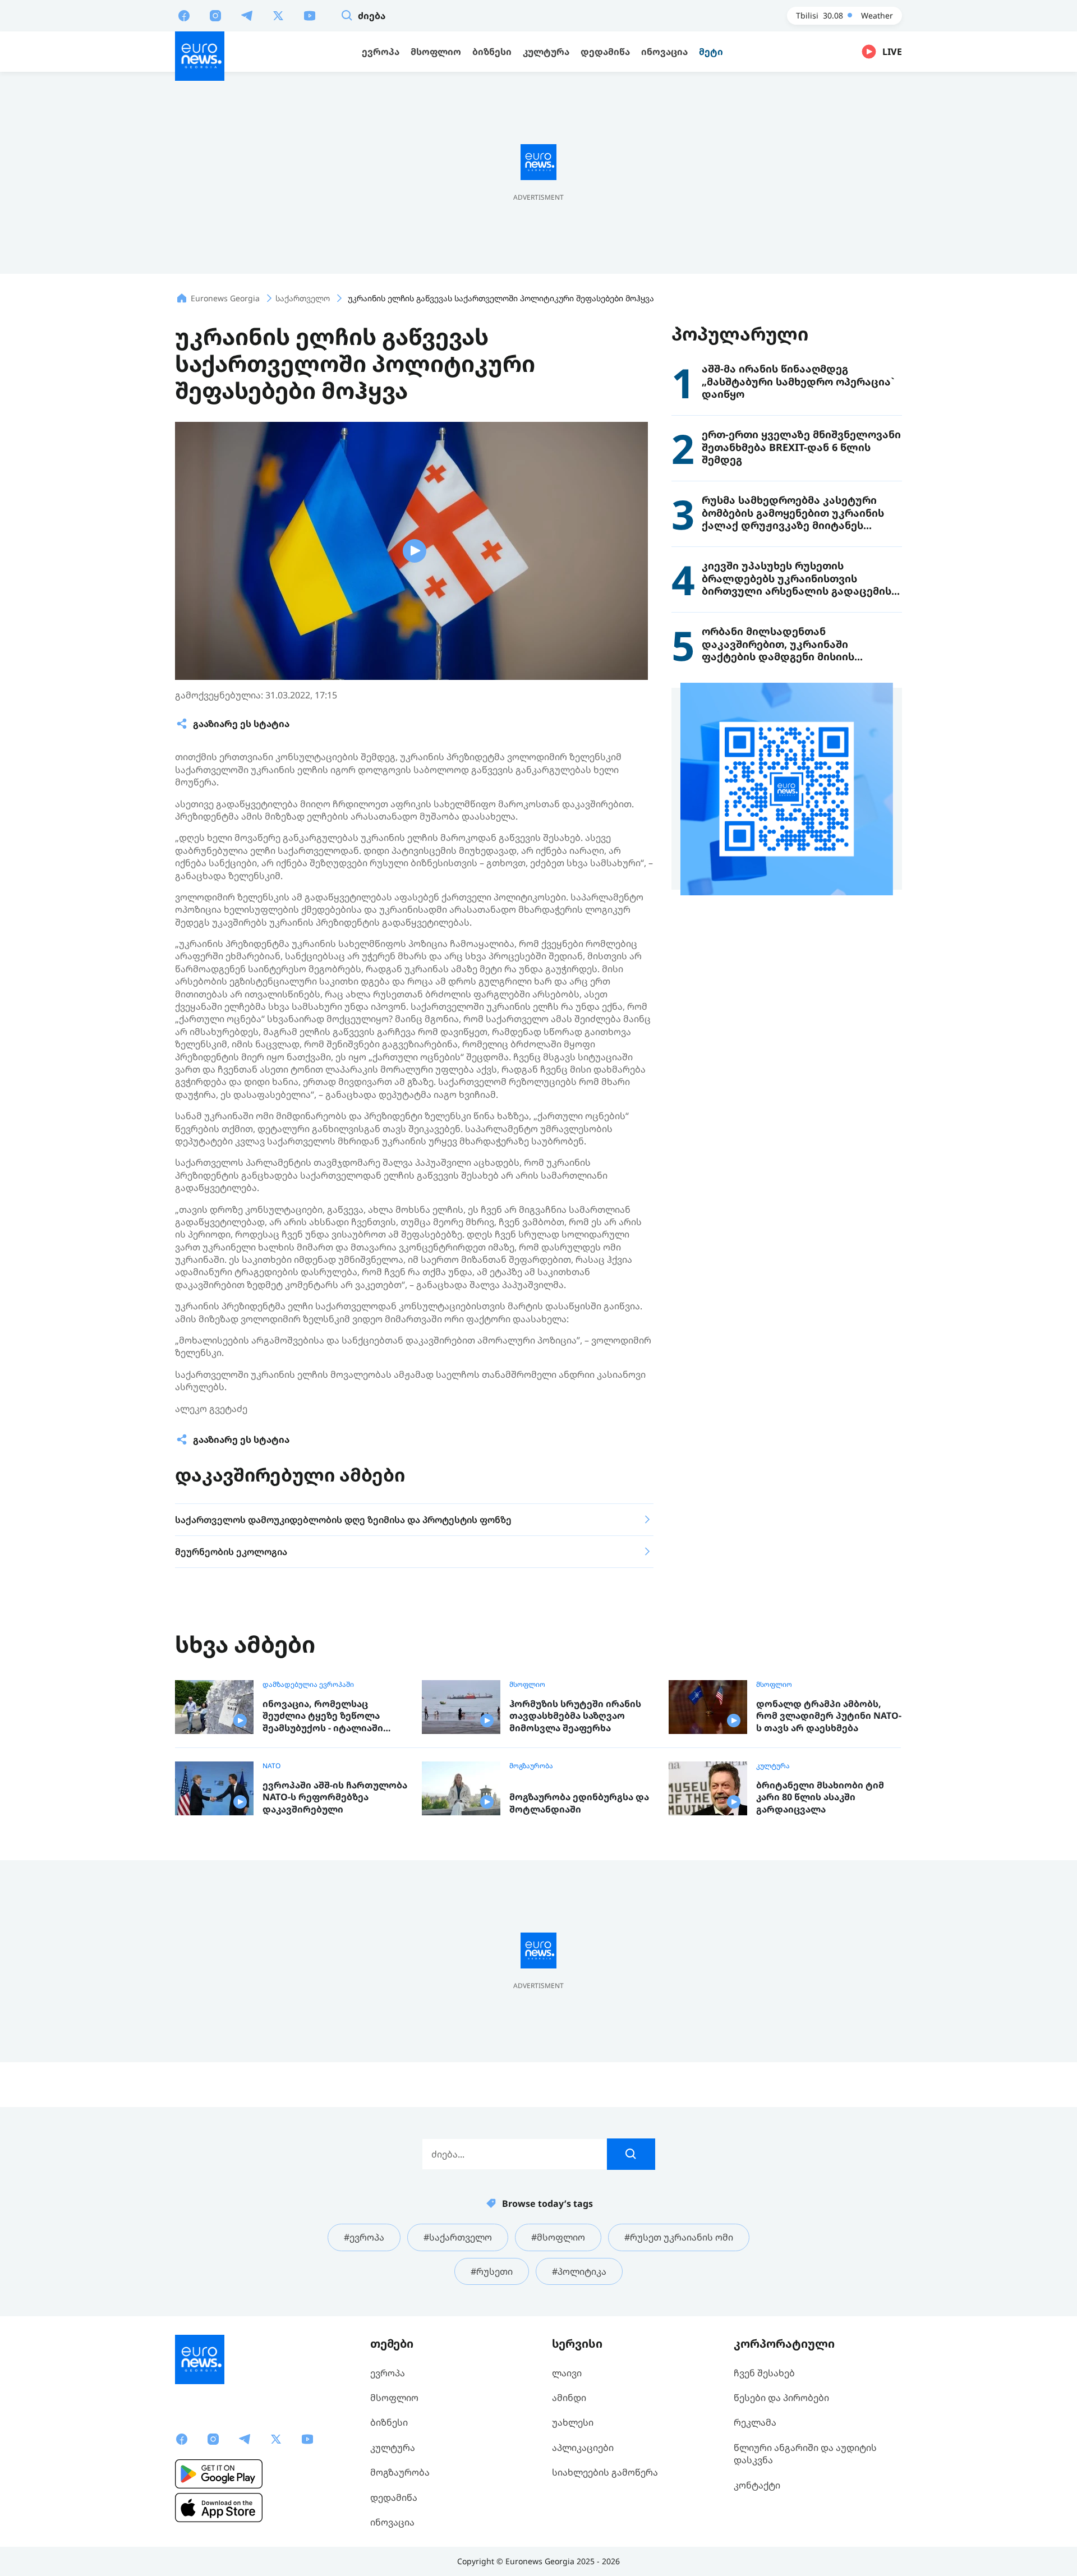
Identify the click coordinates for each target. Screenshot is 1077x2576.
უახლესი (573, 2422)
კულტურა (773, 1766)
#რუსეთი (492, 2271)
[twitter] (278, 15)
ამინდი (569, 2398)
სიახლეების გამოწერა (605, 2472)
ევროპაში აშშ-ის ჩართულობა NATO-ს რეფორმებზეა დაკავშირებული (335, 1797)
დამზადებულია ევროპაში (308, 1685)
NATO (271, 1766)
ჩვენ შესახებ (764, 2373)
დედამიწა (394, 2497)
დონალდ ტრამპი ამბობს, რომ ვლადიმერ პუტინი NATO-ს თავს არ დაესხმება (829, 1716)
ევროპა (388, 2373)
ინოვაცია (392, 2522)
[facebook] (184, 15)
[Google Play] (219, 2474)
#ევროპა (364, 2237)
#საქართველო (458, 2237)
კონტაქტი (757, 2485)
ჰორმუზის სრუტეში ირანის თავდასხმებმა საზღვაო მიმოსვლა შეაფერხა (575, 1716)
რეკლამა (755, 2422)
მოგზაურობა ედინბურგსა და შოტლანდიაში (579, 1803)
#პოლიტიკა (579, 2271)
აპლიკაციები (583, 2448)
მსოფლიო (527, 1685)
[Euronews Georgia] (200, 56)
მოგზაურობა (531, 1766)
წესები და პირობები (781, 2398)
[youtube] (310, 15)
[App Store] (219, 2508)
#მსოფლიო (558, 2237)
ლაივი (567, 2373)
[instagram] (215, 15)
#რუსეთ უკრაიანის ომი (679, 2237)
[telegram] (247, 15)
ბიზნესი (389, 2422)
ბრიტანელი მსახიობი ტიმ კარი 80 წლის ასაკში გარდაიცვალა (820, 1797)
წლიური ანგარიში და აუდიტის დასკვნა (805, 2454)
